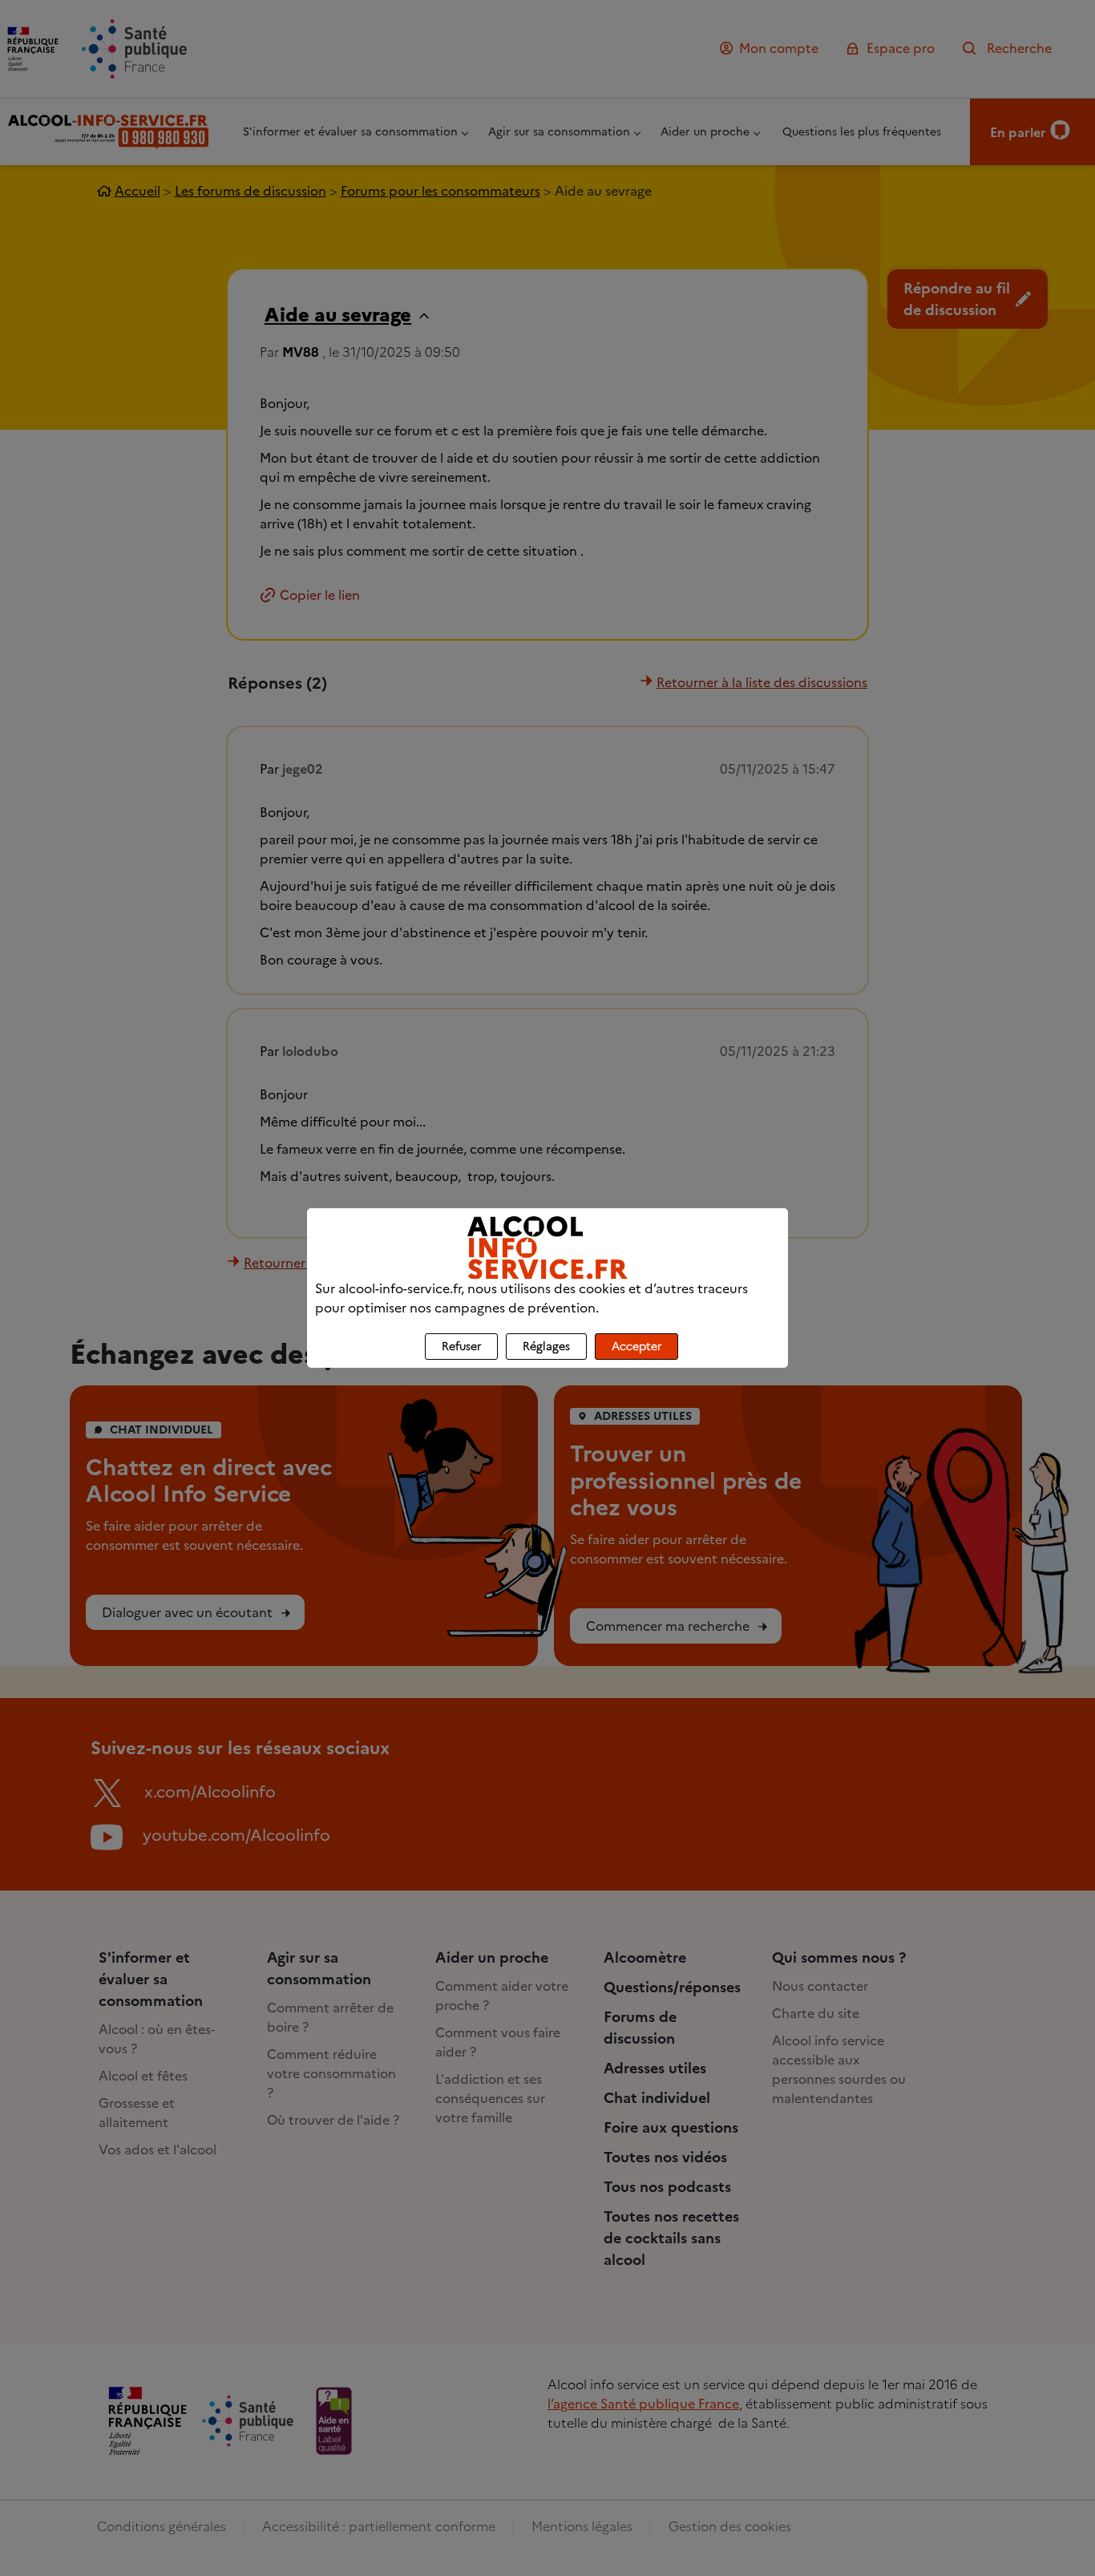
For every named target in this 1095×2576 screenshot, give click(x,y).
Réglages (546, 1347)
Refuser (461, 1347)
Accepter (636, 1347)
